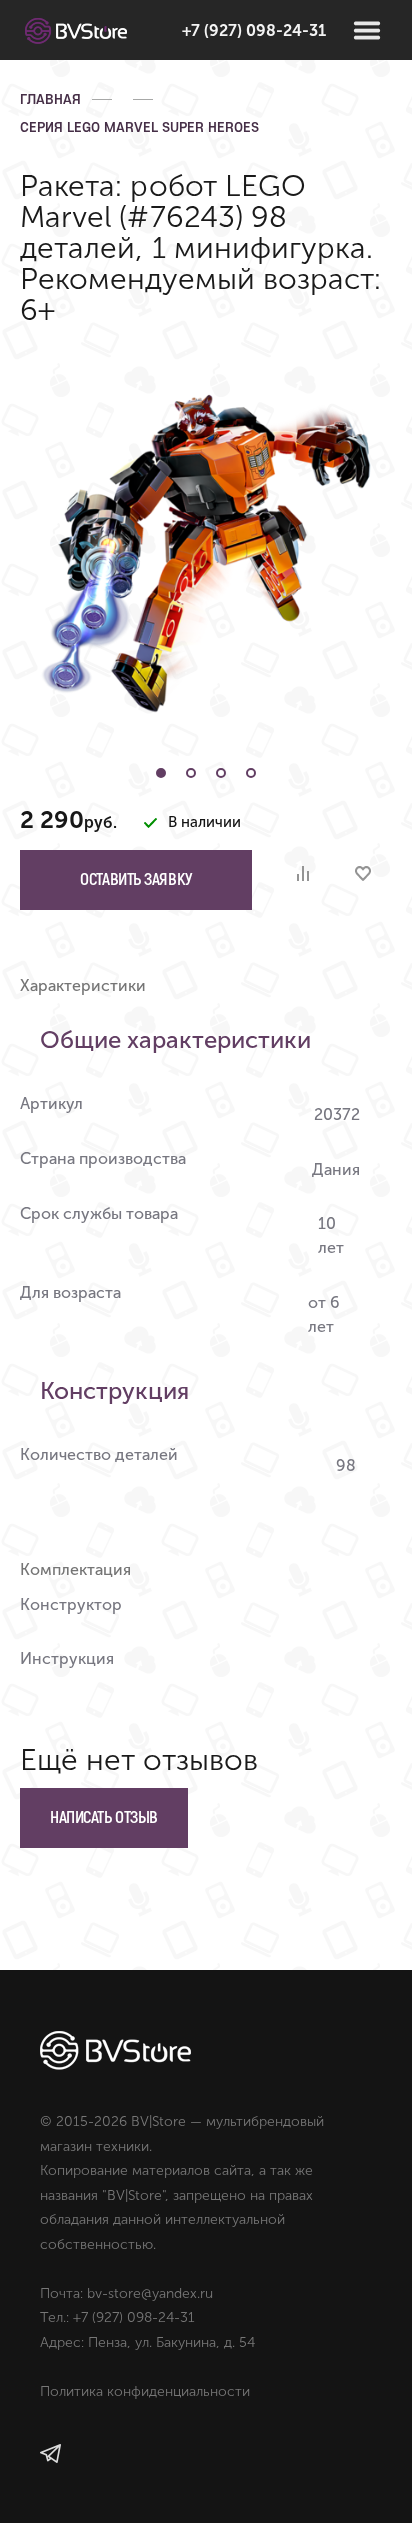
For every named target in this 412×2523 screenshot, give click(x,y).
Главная (50, 99)
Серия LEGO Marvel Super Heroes (139, 127)
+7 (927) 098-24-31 (254, 30)
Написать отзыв (104, 1817)
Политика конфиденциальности (145, 2391)
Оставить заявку (135, 879)
